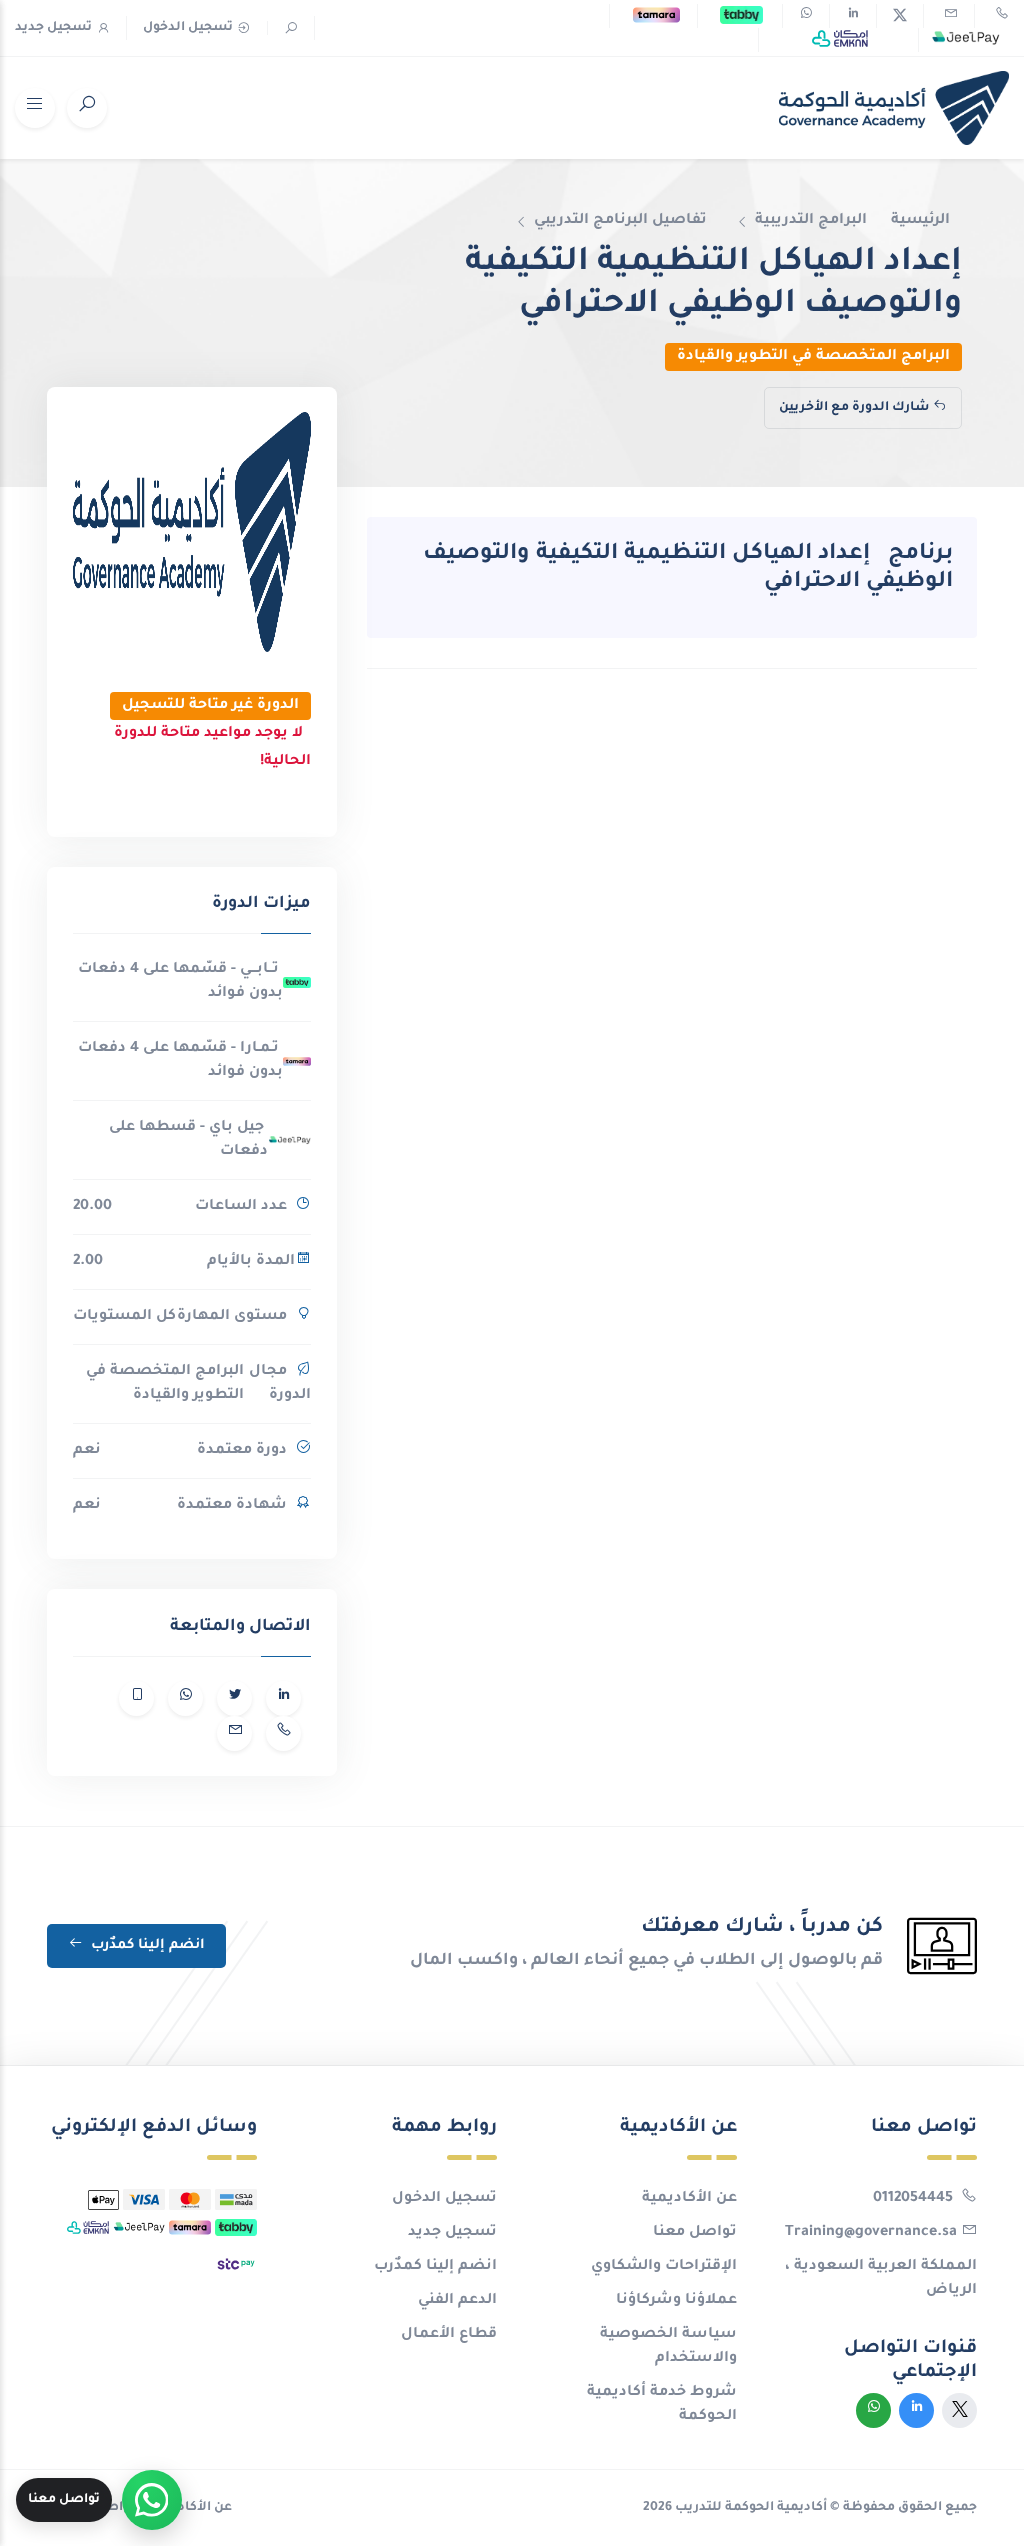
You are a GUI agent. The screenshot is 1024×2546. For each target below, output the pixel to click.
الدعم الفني (457, 2301)
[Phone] (1000, 16)
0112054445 (915, 2199)
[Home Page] (894, 108)
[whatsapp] (806, 16)
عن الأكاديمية (689, 2199)
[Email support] (949, 16)
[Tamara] (656, 16)
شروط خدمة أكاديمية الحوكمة (662, 2405)
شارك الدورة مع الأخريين (854, 408)
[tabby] (741, 16)
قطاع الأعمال (449, 2335)
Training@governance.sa (871, 2233)
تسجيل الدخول (188, 28)
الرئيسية (920, 221)
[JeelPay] (965, 40)
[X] (900, 16)
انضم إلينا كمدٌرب (146, 1945)
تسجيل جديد (53, 28)
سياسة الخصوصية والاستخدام (668, 2347)
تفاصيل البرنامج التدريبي (620, 221)
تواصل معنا (695, 2233)
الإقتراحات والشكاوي (664, 2267)
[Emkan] (840, 40)
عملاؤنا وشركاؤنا (676, 2301)
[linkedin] (853, 16)
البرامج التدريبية (811, 221)
